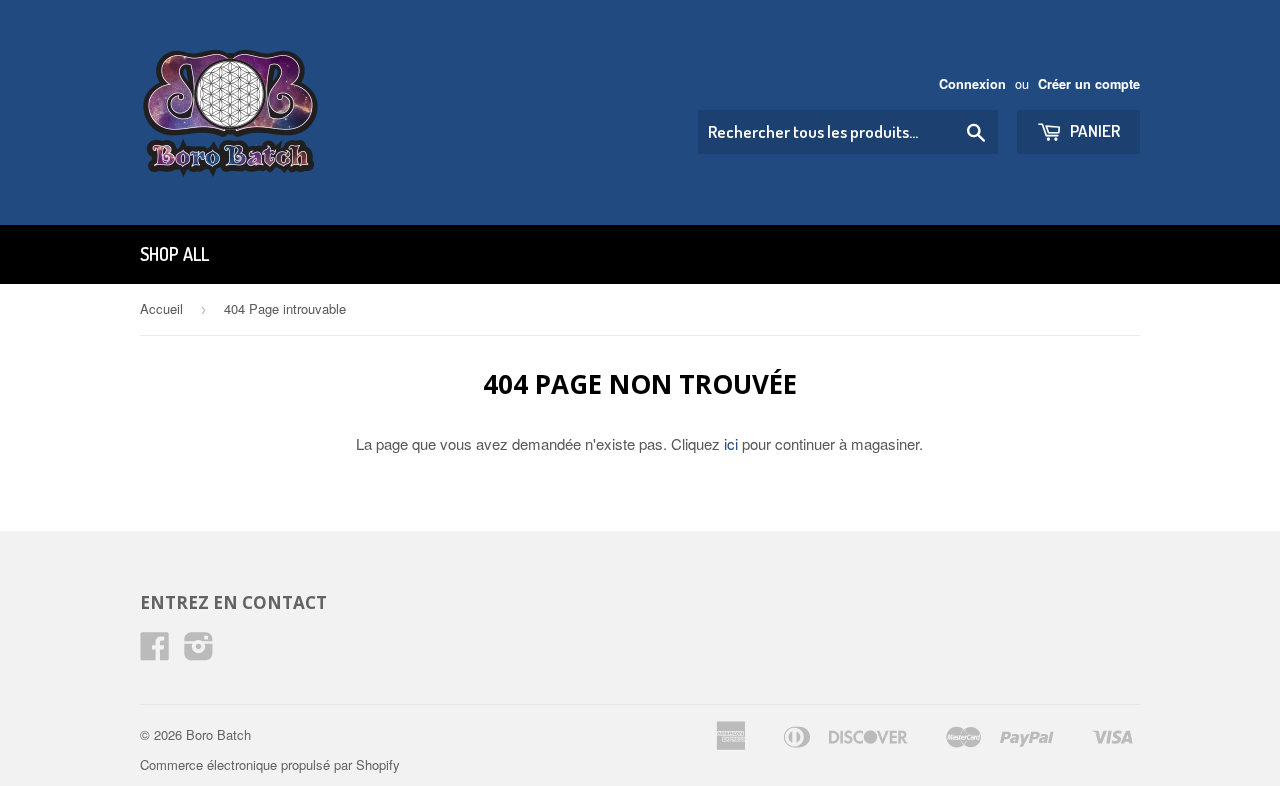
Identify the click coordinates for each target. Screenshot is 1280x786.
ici (731, 443)
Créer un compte (1089, 84)
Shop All (174, 254)
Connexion (972, 84)
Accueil (161, 308)
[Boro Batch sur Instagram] (199, 651)
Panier (1093, 130)
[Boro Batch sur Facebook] (155, 651)
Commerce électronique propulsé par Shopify (270, 764)
